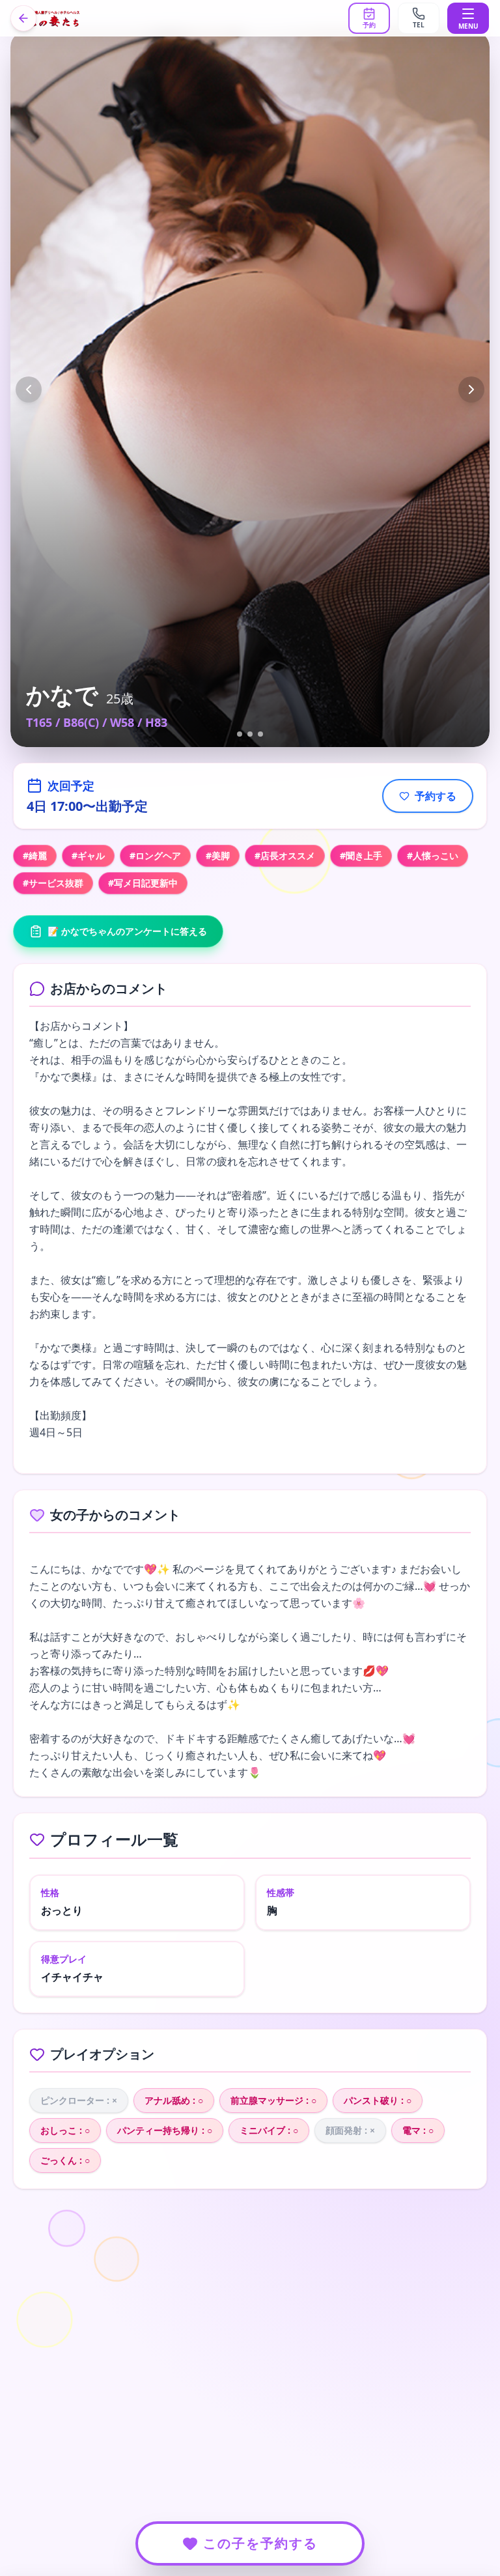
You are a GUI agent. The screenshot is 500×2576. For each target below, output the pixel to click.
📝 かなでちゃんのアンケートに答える (127, 931)
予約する (436, 796)
